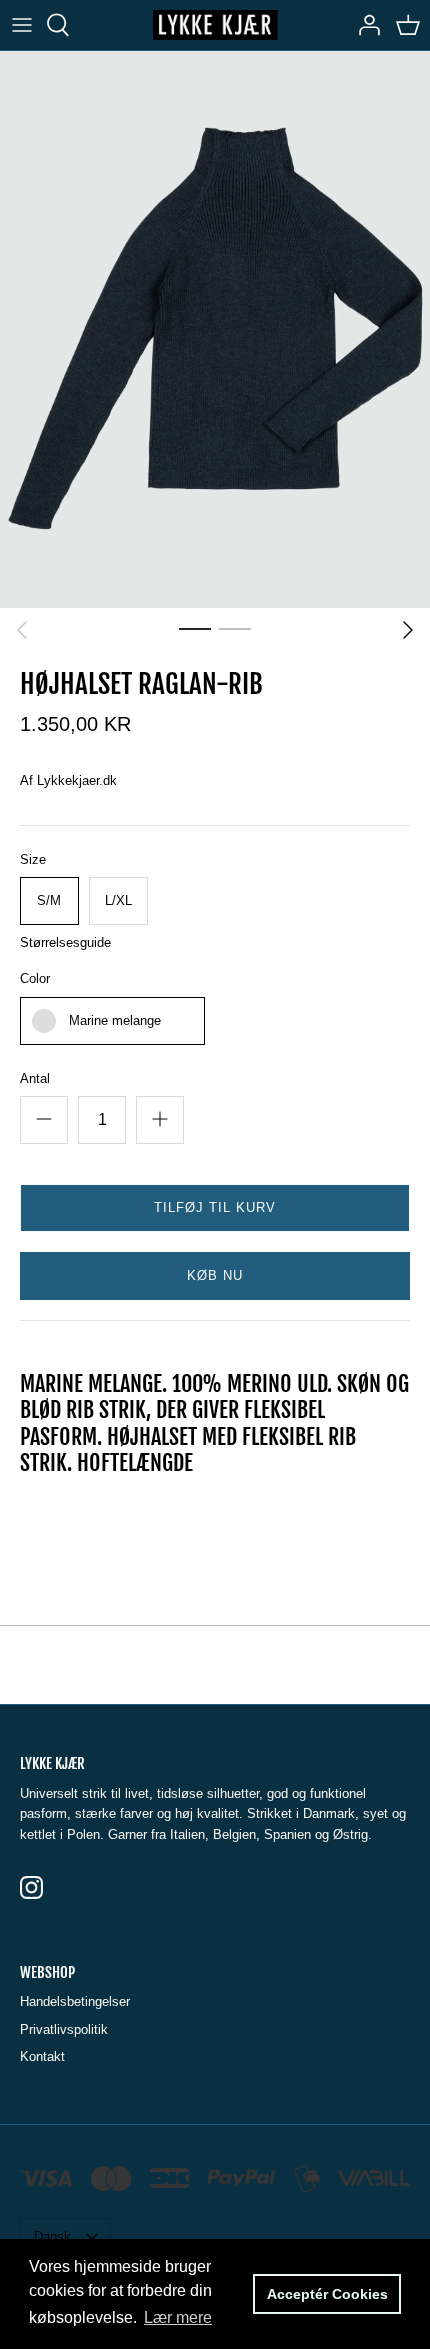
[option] (215, 329)
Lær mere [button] (178, 2317)
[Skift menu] (22, 25)
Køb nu (215, 1275)
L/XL (118, 900)
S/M (49, 900)
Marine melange (115, 1020)
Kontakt (42, 2056)
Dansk (52, 2236)
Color (35, 978)
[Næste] (408, 630)
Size (33, 859)
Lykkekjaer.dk (77, 780)
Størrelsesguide (65, 942)
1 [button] (195, 628)
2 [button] (235, 628)
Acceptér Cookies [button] (327, 2294)
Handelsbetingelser (75, 2001)
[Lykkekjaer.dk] (215, 25)
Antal (35, 1078)
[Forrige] (22, 630)
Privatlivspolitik (64, 2029)
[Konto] (364, 25)
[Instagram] (31, 1887)
